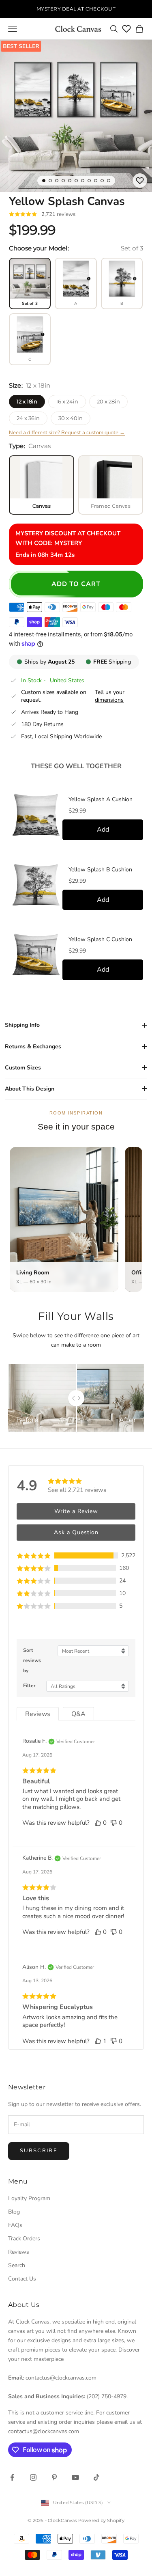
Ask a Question (76, 1532)
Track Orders (24, 2239)
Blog (14, 2212)
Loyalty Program (29, 2198)
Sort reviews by (32, 1660)
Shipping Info (22, 1025)
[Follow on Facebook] (12, 2477)
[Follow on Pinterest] (54, 2477)
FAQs (15, 2225)
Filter (29, 1686)
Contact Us (22, 2279)
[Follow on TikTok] (96, 2477)
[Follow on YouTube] (75, 2477)
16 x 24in (67, 401)
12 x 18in (27, 401)
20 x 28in (108, 401)
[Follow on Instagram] (33, 2477)
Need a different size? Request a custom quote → (67, 433)
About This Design (30, 1089)
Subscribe (39, 2151)
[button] (76, 1555)
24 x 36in (28, 418)
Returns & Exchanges (33, 1047)
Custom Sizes (23, 1068)
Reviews (19, 2252)
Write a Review (76, 1511)
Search (17, 2265)
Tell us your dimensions (110, 696)
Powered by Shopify (101, 2520)
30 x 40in (71, 418)
